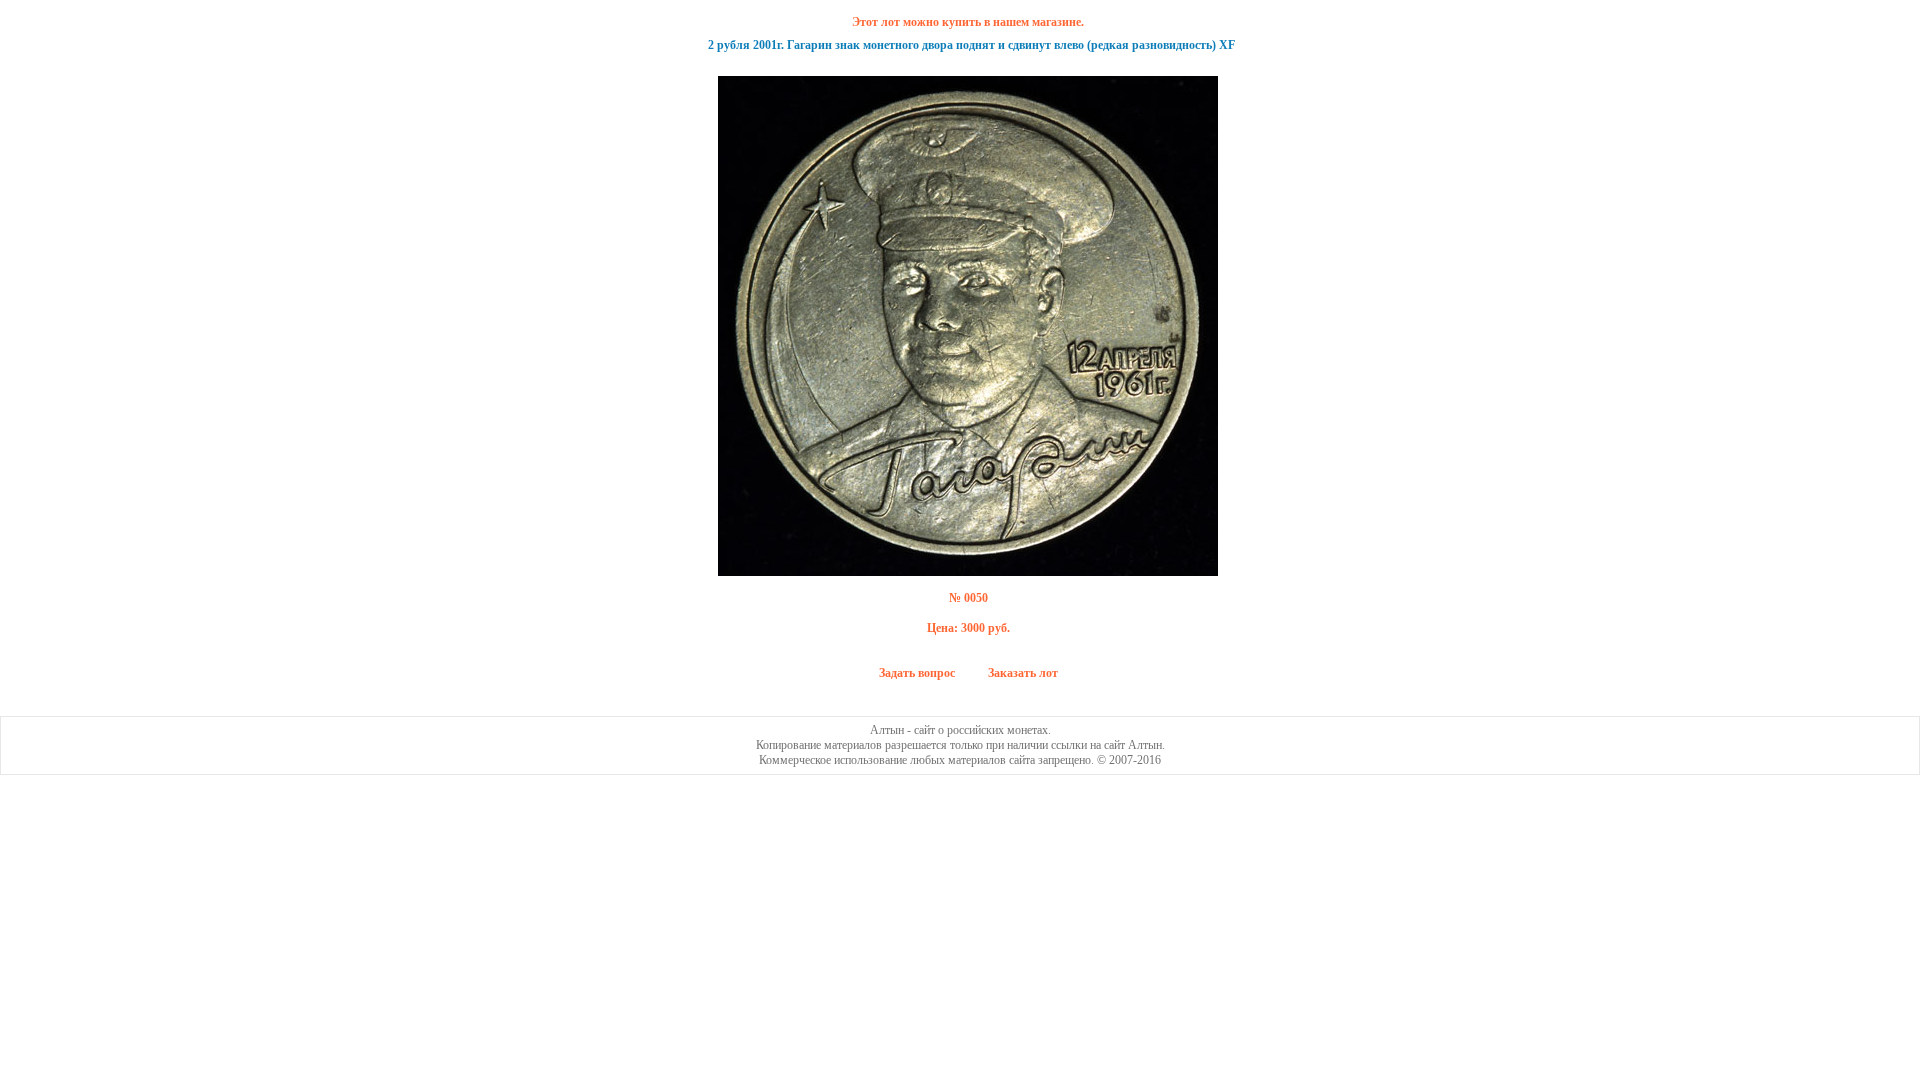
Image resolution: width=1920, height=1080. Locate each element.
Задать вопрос (917, 673)
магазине (1056, 22)
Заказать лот (1023, 673)
